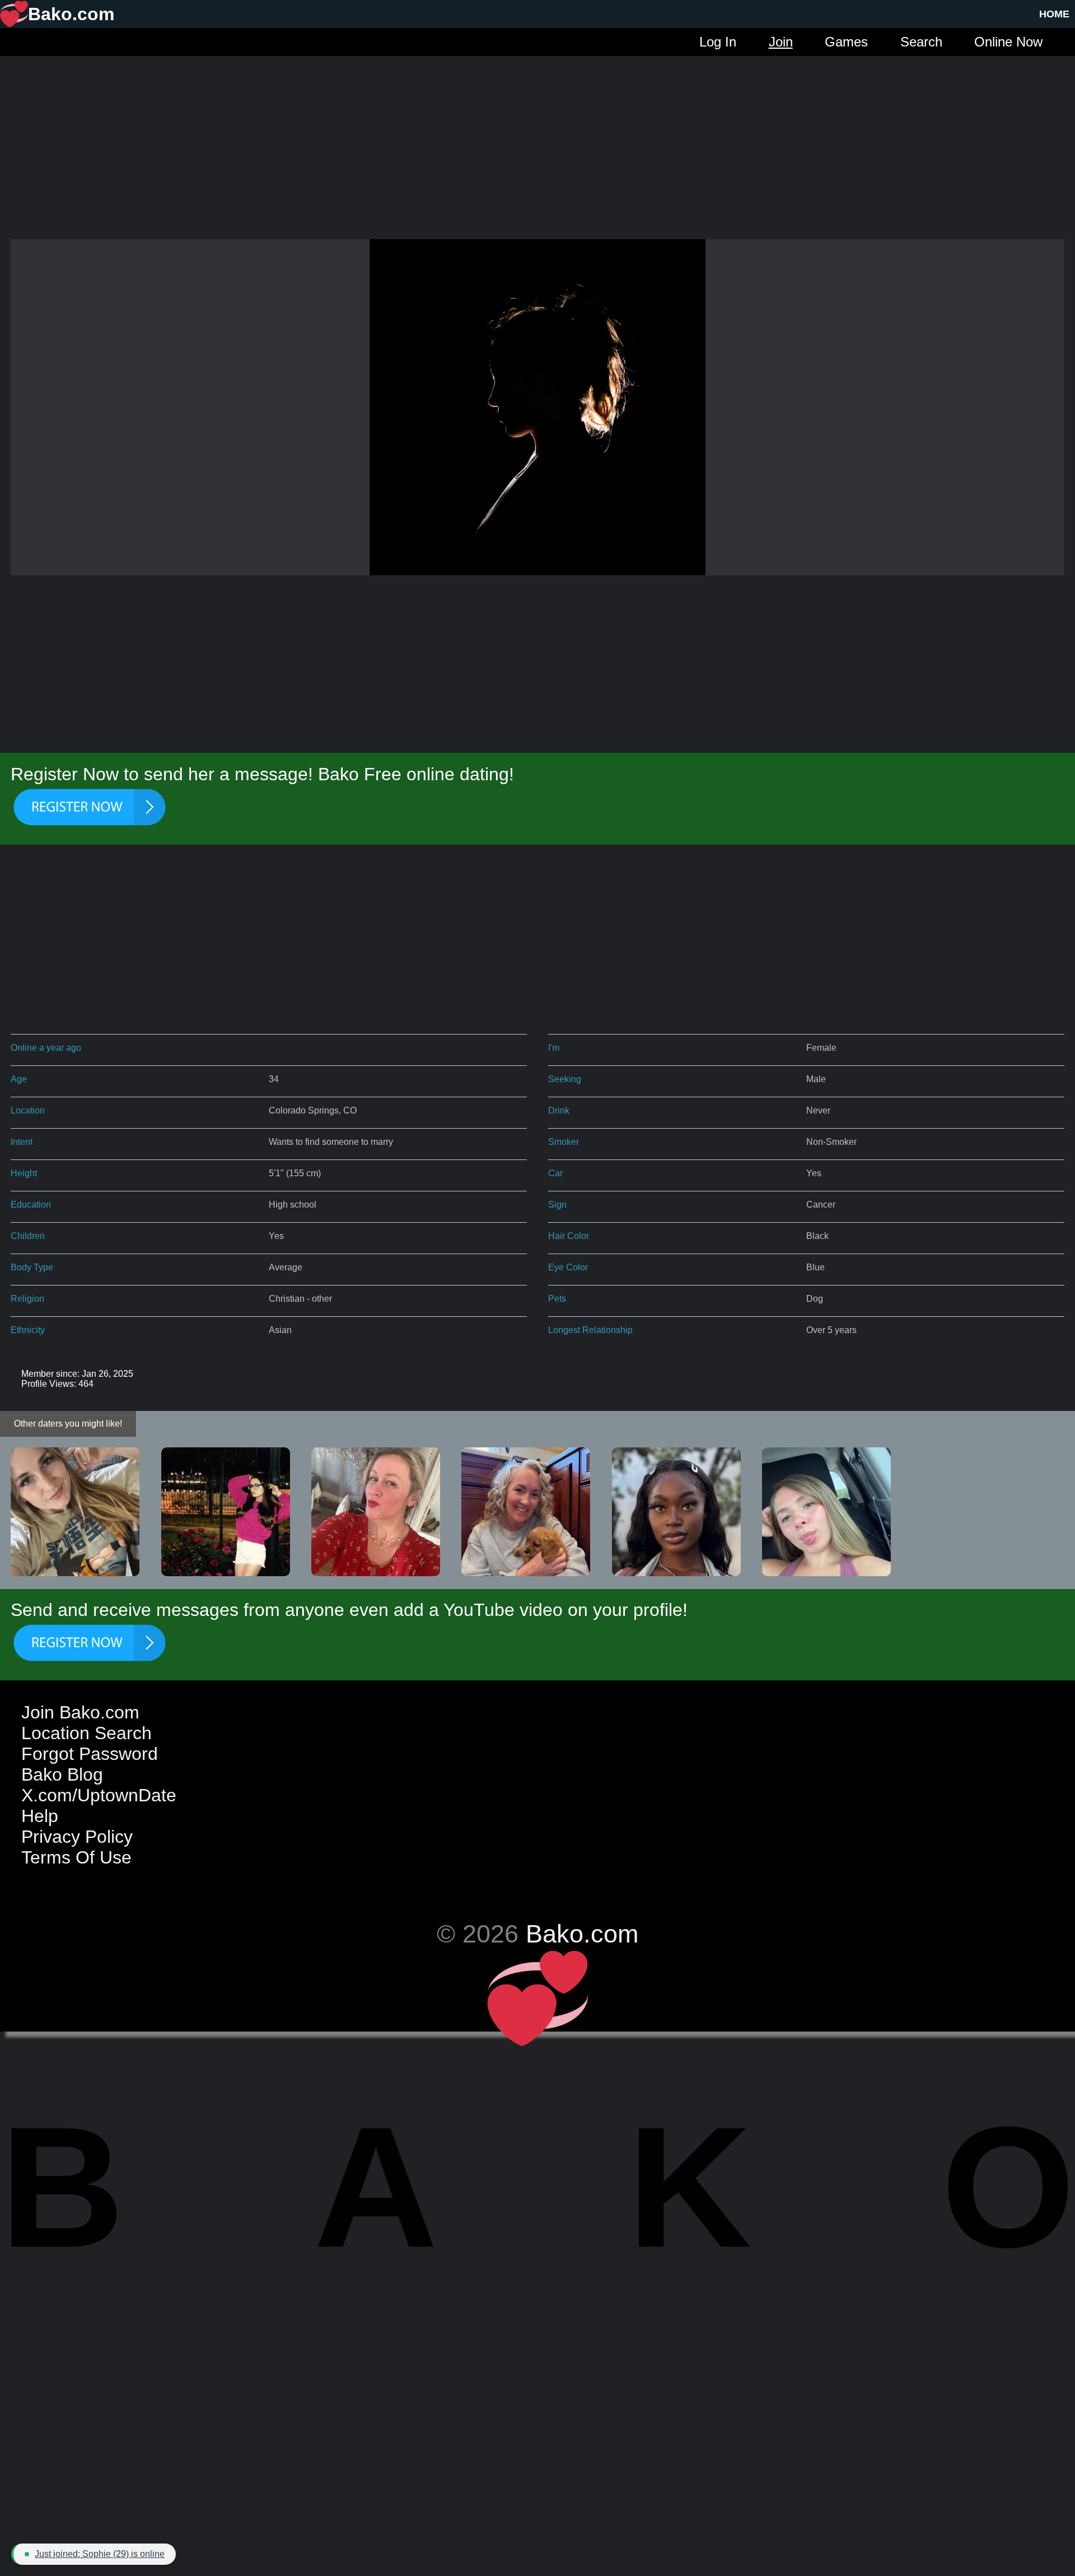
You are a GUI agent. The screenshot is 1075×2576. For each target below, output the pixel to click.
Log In (718, 42)
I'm (554, 1048)
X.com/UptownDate (99, 1795)
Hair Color (569, 1236)
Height (24, 1173)
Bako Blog (62, 1774)
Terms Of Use (76, 1857)
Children (28, 1236)
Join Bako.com (80, 1712)
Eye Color (568, 1267)
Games (846, 42)
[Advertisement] (537, 134)
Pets (557, 1299)
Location (28, 1110)
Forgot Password (90, 1754)
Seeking (565, 1079)
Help (40, 1816)
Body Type (32, 1267)
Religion (27, 1299)
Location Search (87, 1733)
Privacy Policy (77, 1837)
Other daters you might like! (68, 1424)
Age (19, 1079)
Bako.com (582, 1934)
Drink (559, 1110)
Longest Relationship (590, 1330)
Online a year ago (46, 1048)
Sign (557, 1205)
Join (781, 42)
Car (555, 1173)
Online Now (1008, 42)
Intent (22, 1142)
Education (31, 1205)
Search (921, 42)
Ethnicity (28, 1330)
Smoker (564, 1142)
